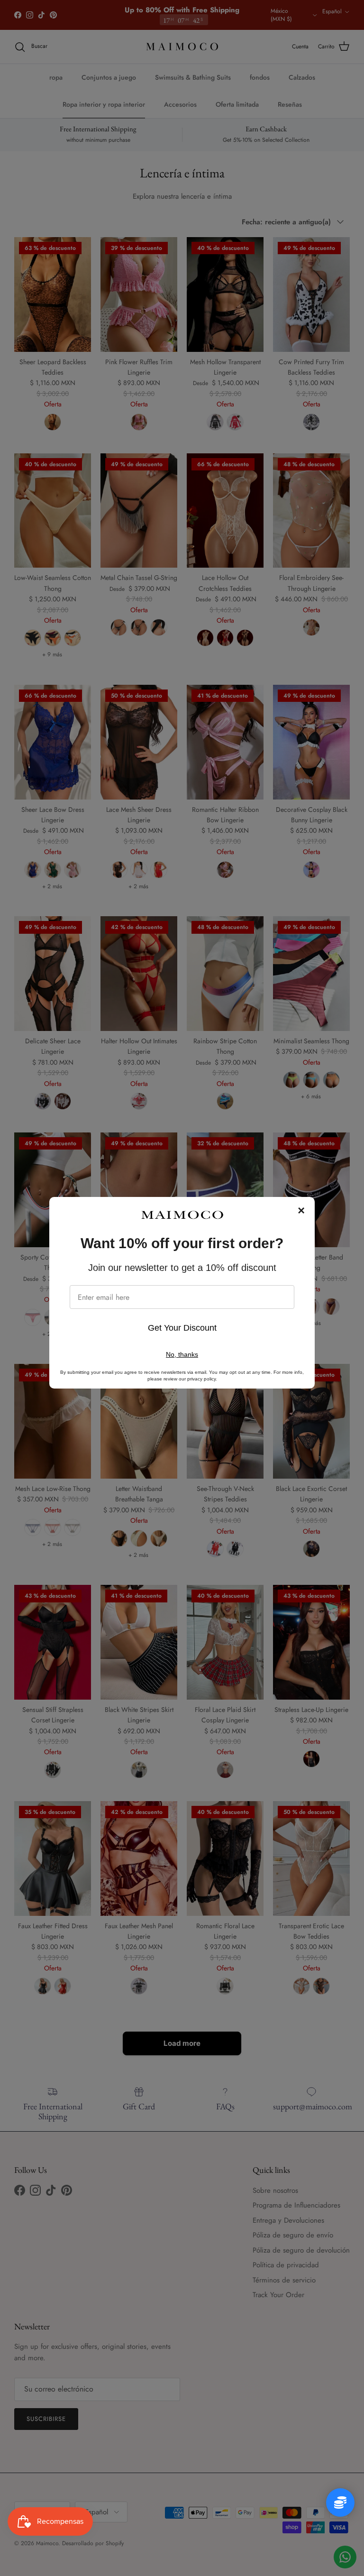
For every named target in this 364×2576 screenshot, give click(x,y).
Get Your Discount (182, 1328)
